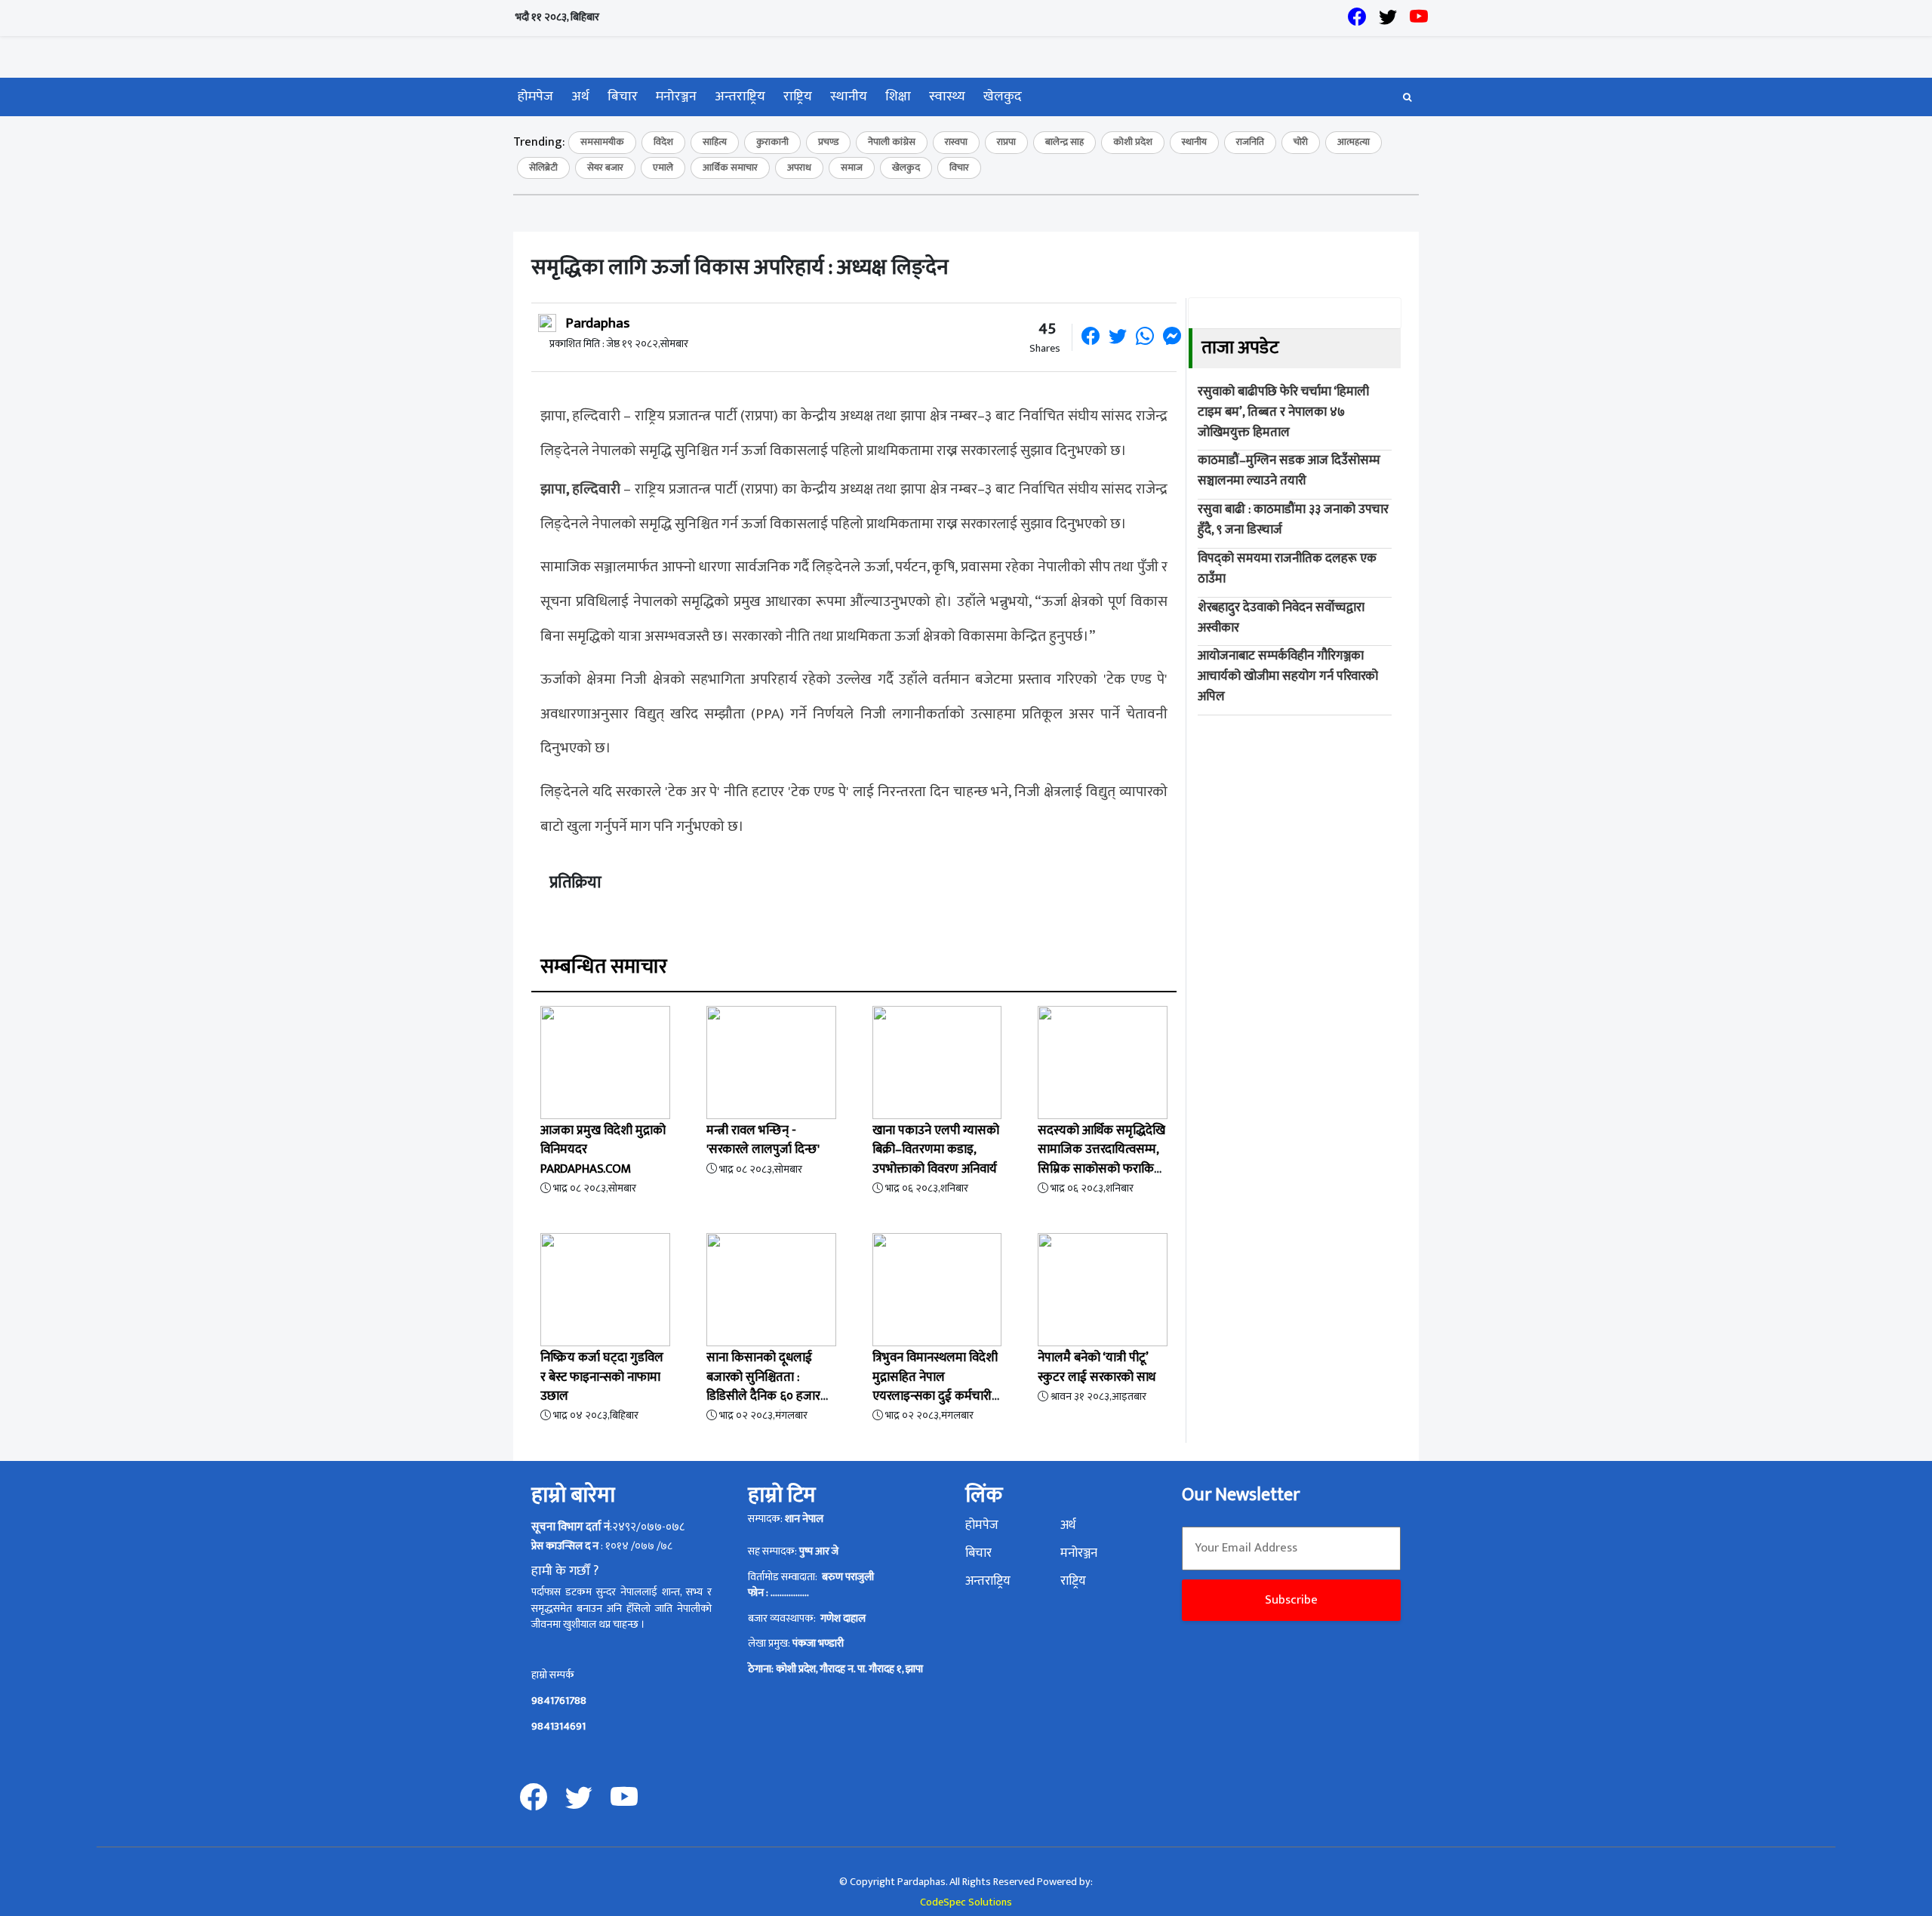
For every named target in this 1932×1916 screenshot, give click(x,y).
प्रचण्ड (828, 142)
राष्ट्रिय (798, 97)
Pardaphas (597, 323)
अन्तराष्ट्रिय (740, 97)
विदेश (663, 142)
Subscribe (1291, 1600)
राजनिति (1250, 142)
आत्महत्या (1354, 142)
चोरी (1301, 142)
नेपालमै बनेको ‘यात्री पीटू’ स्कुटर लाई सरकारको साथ (1097, 1367)
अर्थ (580, 97)
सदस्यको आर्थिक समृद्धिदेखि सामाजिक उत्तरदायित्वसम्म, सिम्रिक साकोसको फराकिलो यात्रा (1102, 1159)
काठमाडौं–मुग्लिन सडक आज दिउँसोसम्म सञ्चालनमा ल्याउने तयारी (1289, 471)
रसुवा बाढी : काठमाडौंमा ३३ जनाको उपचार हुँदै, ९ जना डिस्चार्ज (1293, 520)
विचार (959, 168)
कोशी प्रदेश (1133, 142)
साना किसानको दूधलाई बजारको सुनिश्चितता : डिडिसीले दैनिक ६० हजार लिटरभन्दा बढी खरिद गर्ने (763, 1386)
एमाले (663, 168)
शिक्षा (898, 97)
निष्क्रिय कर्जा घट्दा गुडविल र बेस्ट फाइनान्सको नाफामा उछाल (602, 1376)
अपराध (799, 168)
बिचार (623, 97)
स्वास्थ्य (947, 97)
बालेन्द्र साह (1064, 142)
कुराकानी (772, 142)
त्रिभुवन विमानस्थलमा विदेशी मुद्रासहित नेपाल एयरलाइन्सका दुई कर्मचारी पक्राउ (935, 1386)
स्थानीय (849, 97)
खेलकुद (1003, 97)
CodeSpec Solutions (966, 1903)
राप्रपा (1006, 142)
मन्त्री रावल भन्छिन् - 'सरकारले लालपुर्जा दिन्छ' (763, 1140)
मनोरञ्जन (676, 97)
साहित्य (715, 142)
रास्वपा (956, 142)
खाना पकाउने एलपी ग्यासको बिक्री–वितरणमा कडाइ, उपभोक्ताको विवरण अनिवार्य (936, 1149)
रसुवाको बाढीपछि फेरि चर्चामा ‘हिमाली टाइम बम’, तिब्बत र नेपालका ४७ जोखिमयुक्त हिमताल (1283, 412)
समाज (852, 168)
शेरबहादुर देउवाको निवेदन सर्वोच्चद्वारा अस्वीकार (1281, 618)
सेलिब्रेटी (543, 168)
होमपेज (535, 97)
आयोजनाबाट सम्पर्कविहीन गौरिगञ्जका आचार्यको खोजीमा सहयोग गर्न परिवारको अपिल (1288, 676)
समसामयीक (602, 142)
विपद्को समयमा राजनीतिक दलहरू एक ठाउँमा (1287, 569)
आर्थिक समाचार (730, 168)
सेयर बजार (605, 168)
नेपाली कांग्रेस (892, 142)
